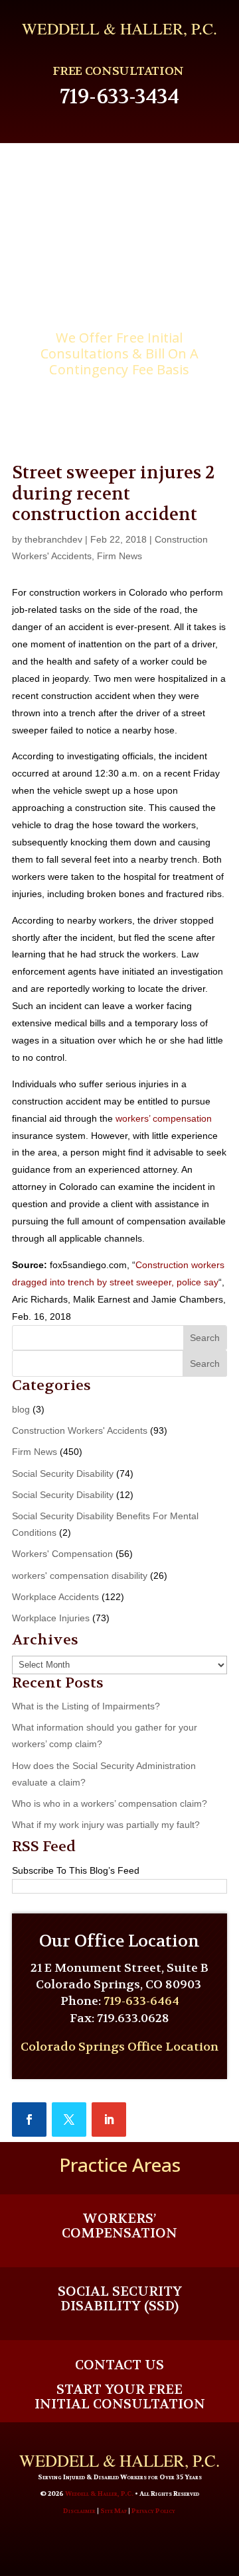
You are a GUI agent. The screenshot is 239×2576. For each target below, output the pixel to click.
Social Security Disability (63, 1474)
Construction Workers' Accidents (80, 1430)
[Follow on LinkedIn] (109, 2120)
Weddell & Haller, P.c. (119, 28)
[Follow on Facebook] (29, 2120)
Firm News (119, 556)
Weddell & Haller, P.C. (99, 2494)
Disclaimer (79, 2511)
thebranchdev (53, 539)
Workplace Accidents (55, 1597)
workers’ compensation (164, 1118)
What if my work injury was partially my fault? (106, 1825)
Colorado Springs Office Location (119, 2047)
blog (21, 1409)
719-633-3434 (119, 97)
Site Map (114, 2511)
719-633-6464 (141, 2001)
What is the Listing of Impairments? (86, 1706)
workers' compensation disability (80, 1576)
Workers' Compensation (62, 1554)
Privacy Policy (153, 2511)
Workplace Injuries (51, 1618)
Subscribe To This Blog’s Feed (76, 1870)
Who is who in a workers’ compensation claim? (110, 1803)
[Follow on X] (69, 2120)
